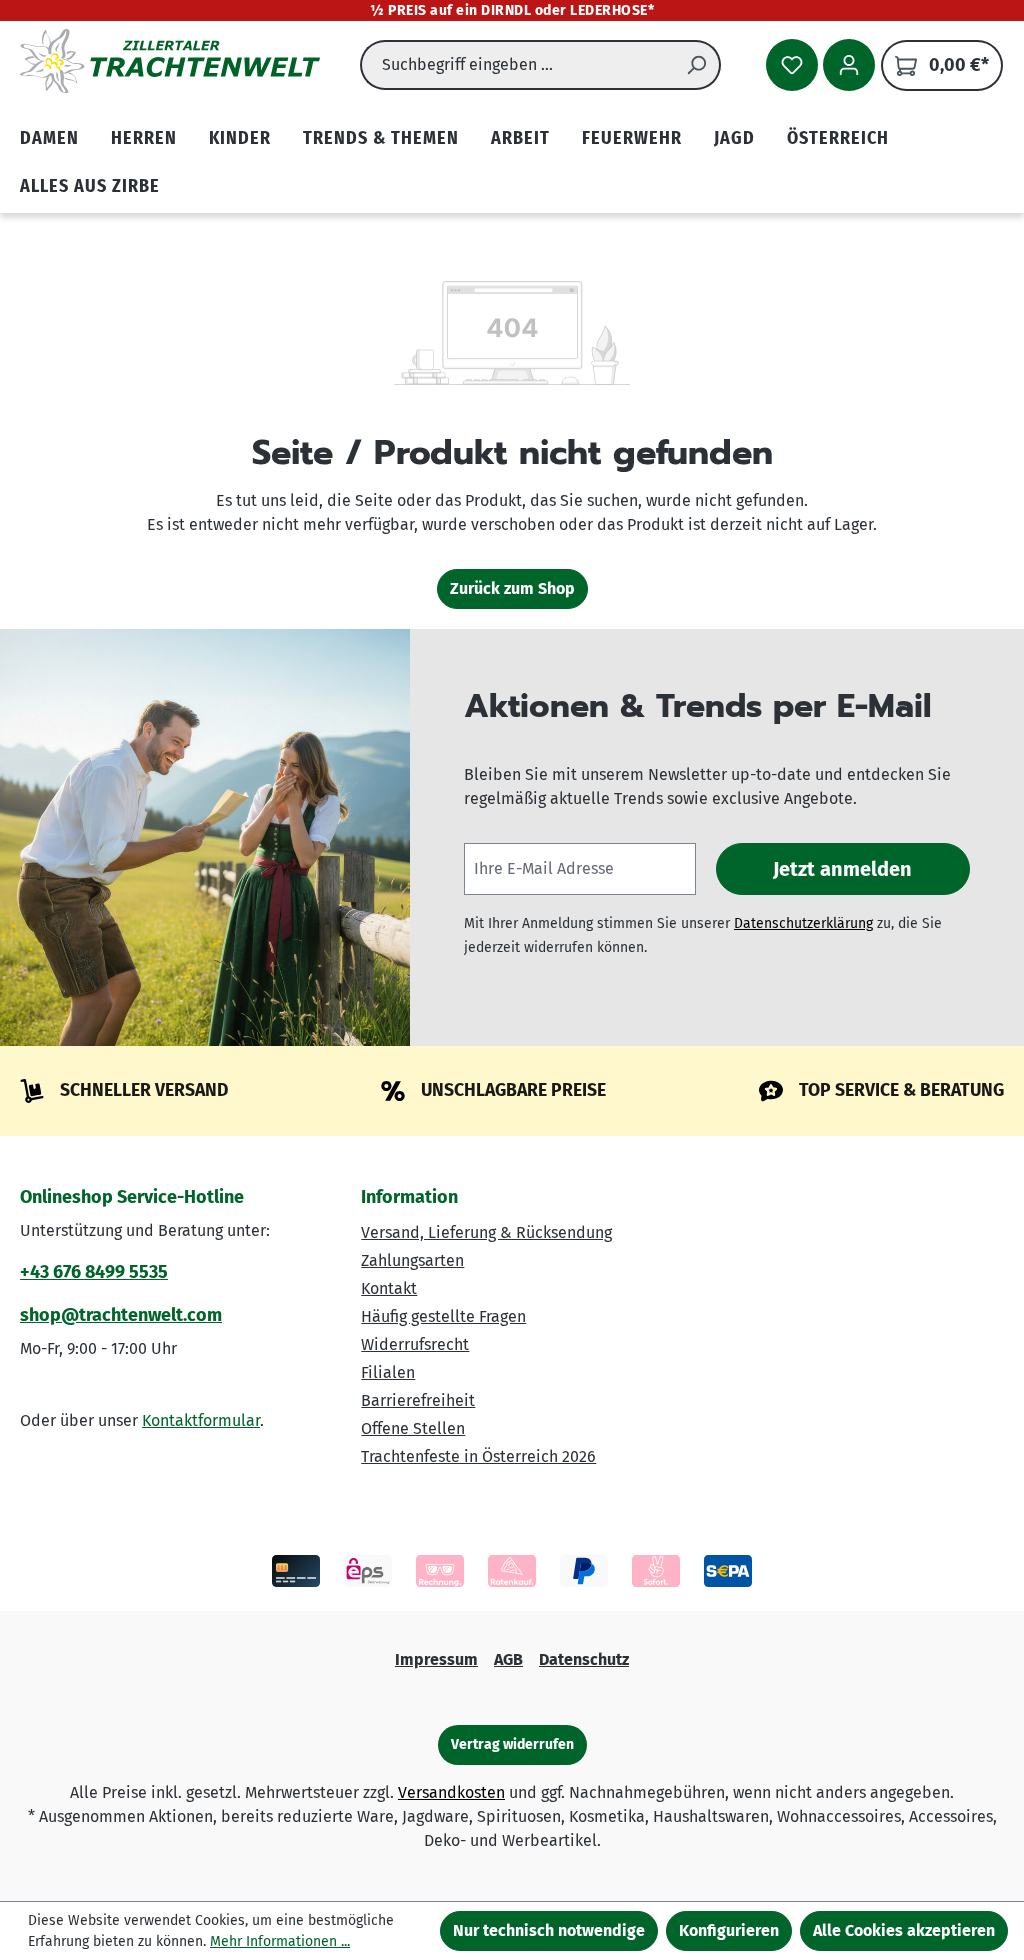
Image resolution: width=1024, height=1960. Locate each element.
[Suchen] (697, 65)
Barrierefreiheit (418, 1400)
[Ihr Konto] (849, 65)
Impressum (436, 1659)
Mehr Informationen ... (280, 1941)
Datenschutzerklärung (803, 923)
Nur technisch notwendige (549, 1930)
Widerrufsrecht (415, 1344)
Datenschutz (584, 1659)
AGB (508, 1659)
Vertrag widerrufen (512, 1744)
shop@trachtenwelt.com (121, 1315)
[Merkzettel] (792, 65)
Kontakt (389, 1288)
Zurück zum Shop (512, 588)
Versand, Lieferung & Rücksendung (486, 1232)
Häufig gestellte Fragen (443, 1316)
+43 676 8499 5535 (94, 1272)
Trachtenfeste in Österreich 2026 (478, 1456)
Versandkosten (451, 1792)
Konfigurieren (729, 1930)
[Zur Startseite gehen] (170, 61)
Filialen (388, 1372)
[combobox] (517, 65)
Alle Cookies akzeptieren (904, 1930)
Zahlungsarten (412, 1260)
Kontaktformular (201, 1420)
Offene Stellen (413, 1428)
